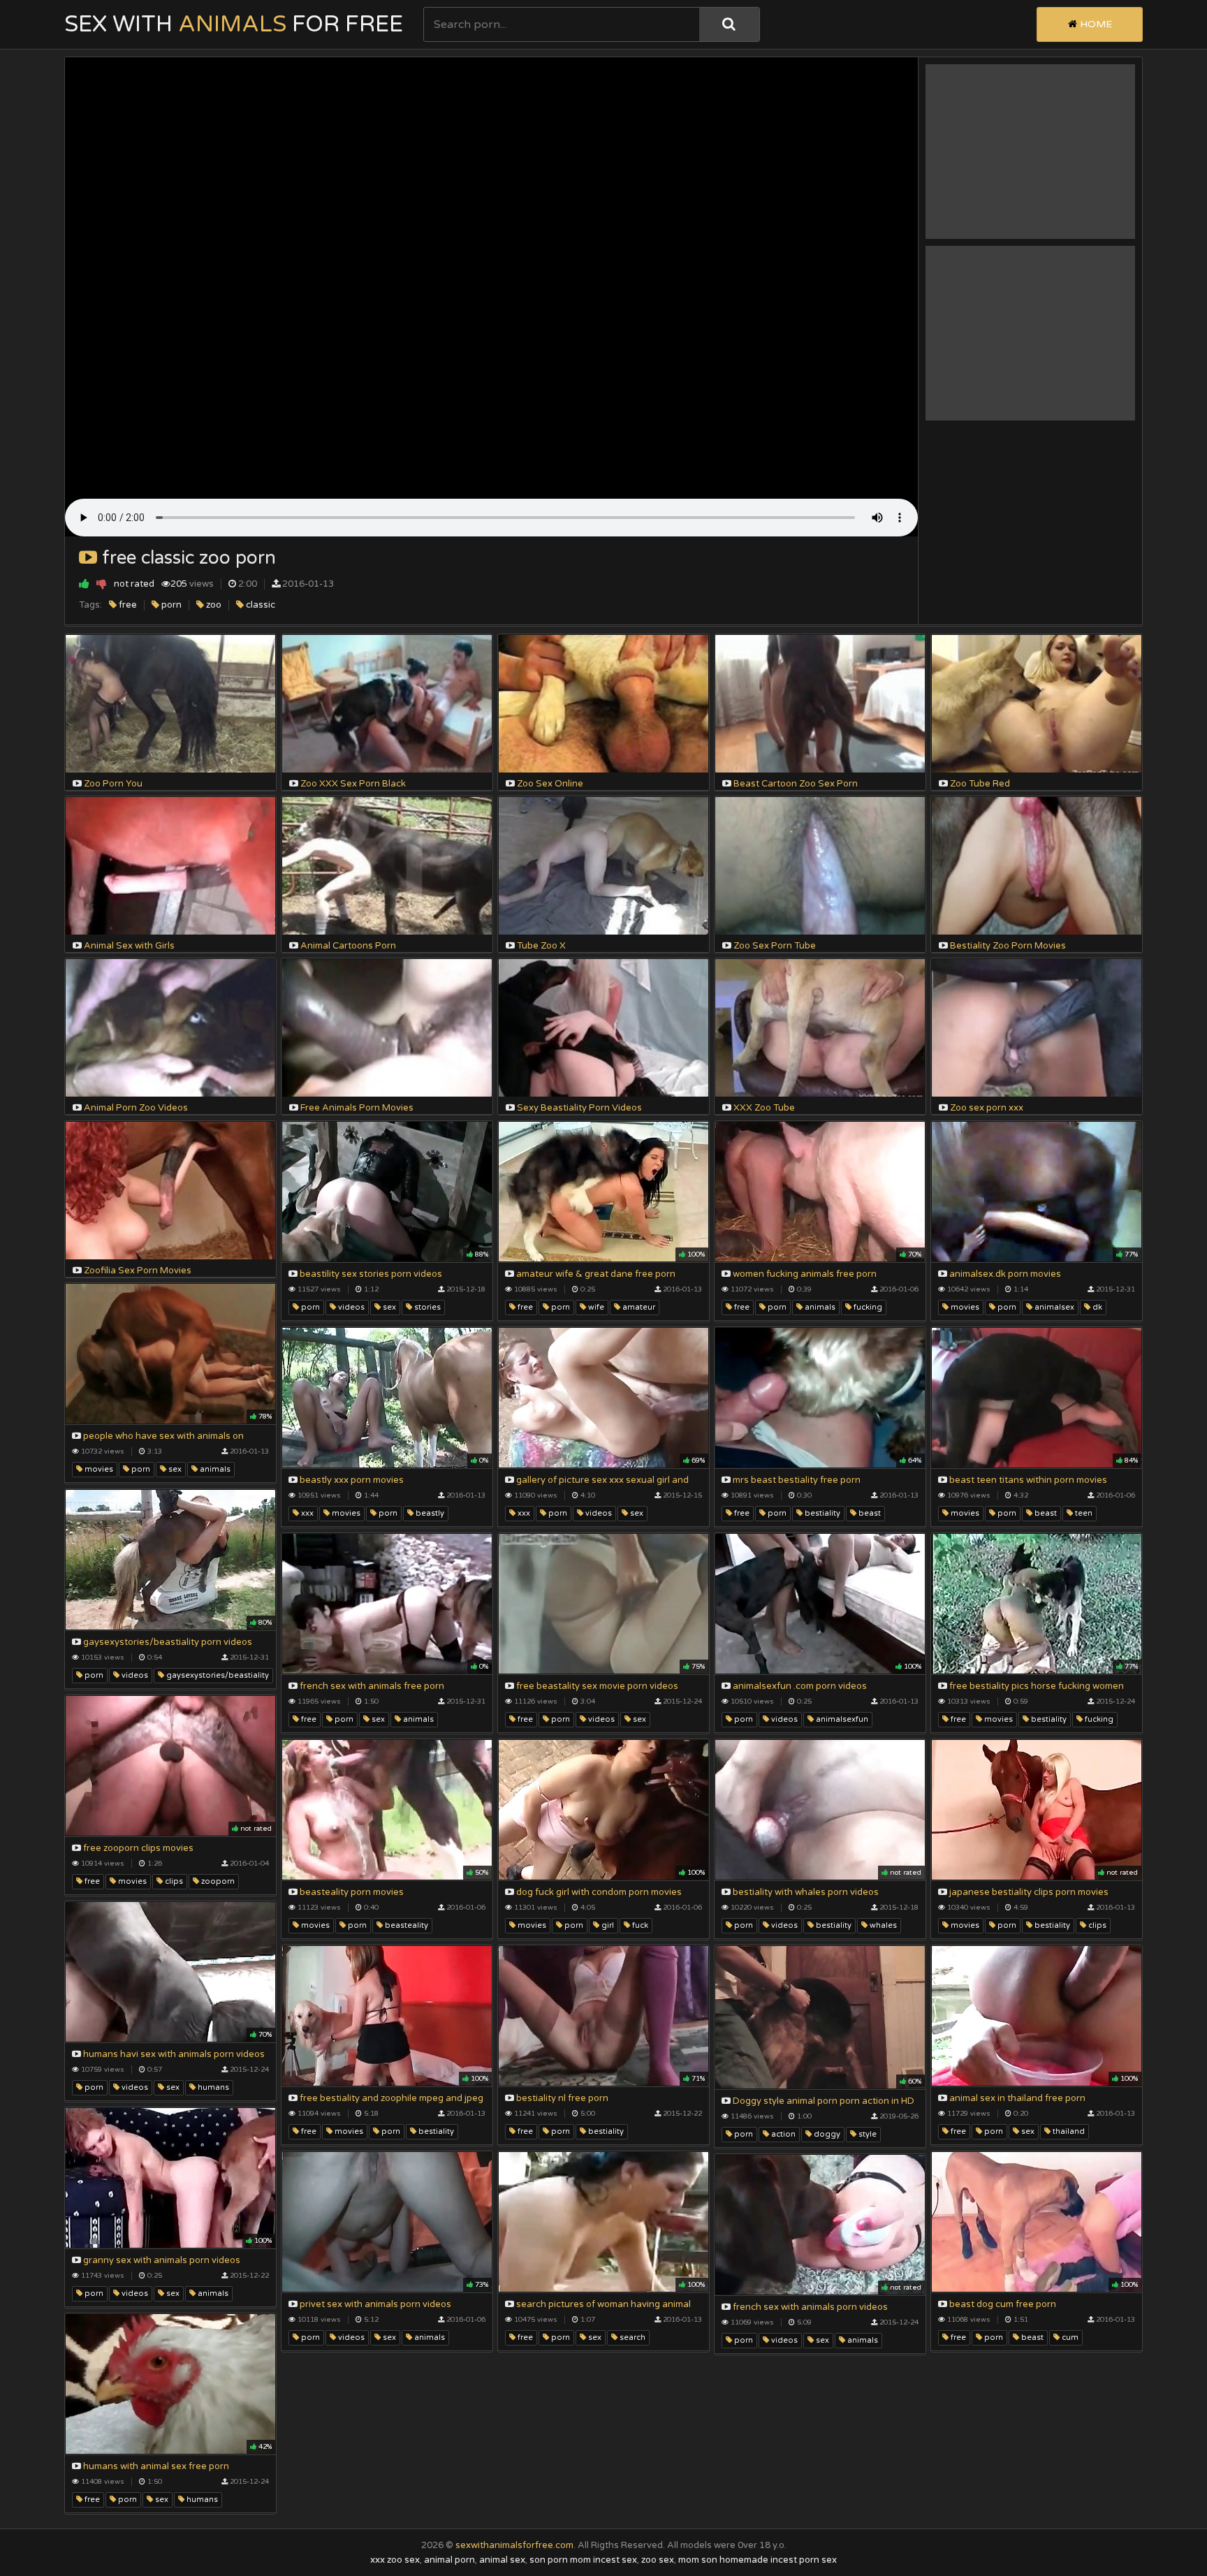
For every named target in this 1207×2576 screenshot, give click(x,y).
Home (1095, 24)
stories (426, 1307)
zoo (213, 605)
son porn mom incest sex (583, 2560)
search (631, 2337)
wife (595, 1307)
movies (964, 1307)
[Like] (84, 584)
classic (259, 605)
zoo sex (658, 2560)
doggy (826, 2134)
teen (1083, 1513)
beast (869, 1513)
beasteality (405, 1925)
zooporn (217, 1881)
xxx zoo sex (395, 2560)
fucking (867, 1307)
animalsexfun (841, 1719)
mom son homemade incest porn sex (758, 2560)
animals (819, 1307)
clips (173, 1881)
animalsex (1053, 1307)
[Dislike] (102, 584)
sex (388, 1307)
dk (1096, 1307)
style (866, 2134)
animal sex (502, 2560)
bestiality (821, 1513)
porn (170, 605)
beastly (429, 1513)
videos (350, 1307)
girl (607, 1925)
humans (212, 2087)
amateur (638, 1307)
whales (882, 1925)
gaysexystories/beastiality (217, 1675)
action (782, 2134)
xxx (306, 1513)
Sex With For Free (234, 24)
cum (1069, 2337)
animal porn (449, 2560)
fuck (639, 1925)
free (127, 605)
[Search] (729, 24)
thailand (1068, 2131)
